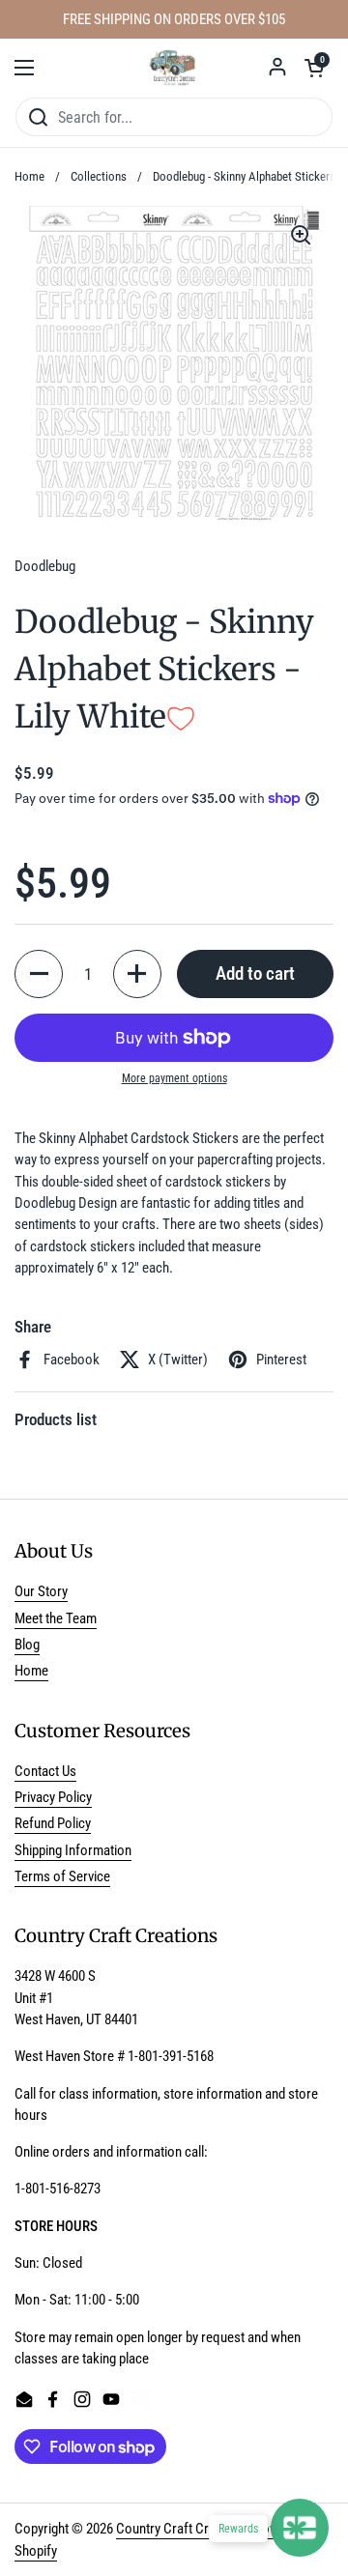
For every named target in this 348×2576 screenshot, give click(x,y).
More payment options (174, 1078)
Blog (27, 1645)
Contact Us (45, 1771)
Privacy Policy (53, 1797)
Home (29, 176)
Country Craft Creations (183, 2529)
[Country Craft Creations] (174, 68)
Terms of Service (62, 1876)
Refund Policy (53, 1823)
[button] (314, 68)
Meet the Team (56, 1618)
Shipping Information (73, 1850)
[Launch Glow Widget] (300, 2528)
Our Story (41, 1591)
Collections (99, 176)
